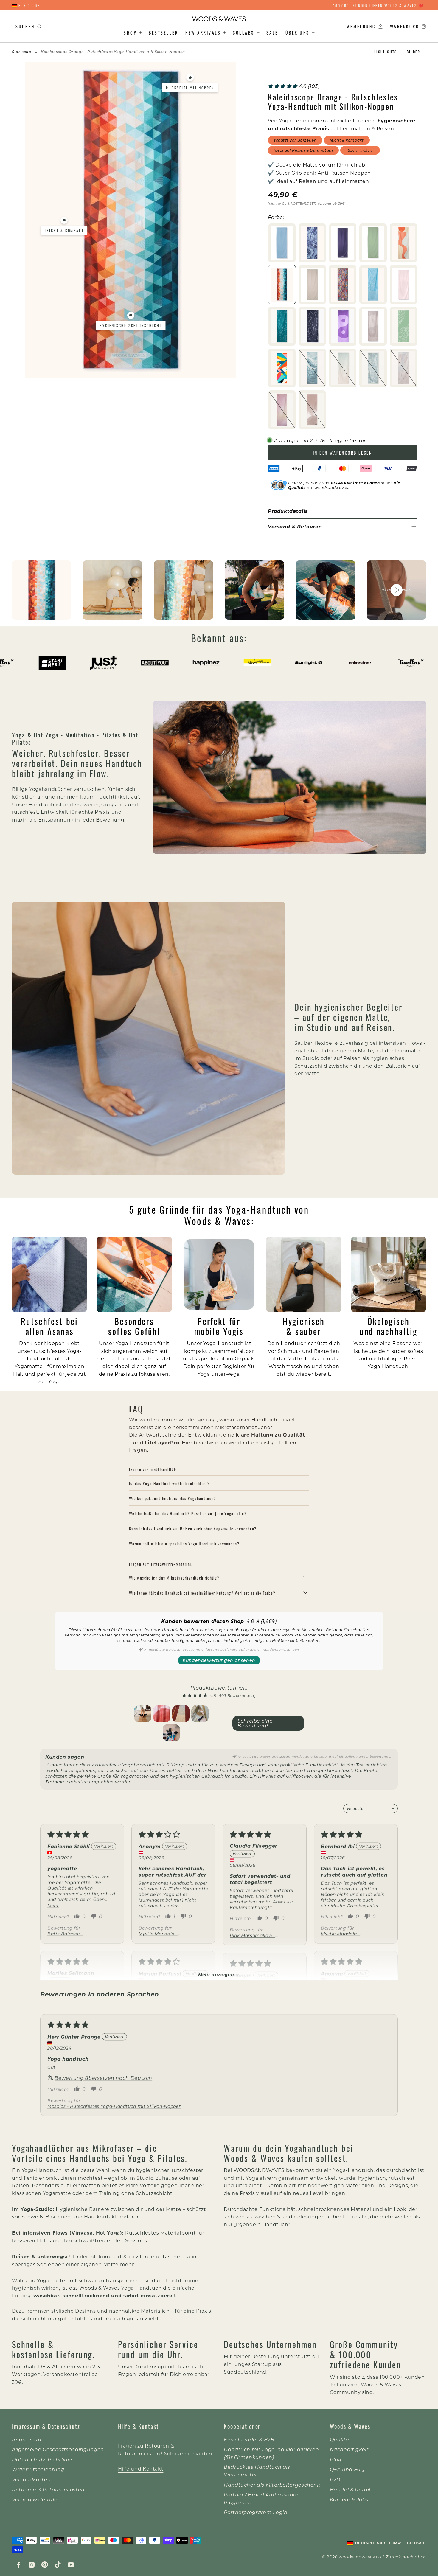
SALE (272, 32)
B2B (335, 2479)
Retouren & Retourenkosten (48, 2489)
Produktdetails (288, 511)
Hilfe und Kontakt (141, 2469)
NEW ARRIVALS (203, 32)
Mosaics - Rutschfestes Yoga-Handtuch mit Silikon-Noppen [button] (114, 2106)
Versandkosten (31, 2479)
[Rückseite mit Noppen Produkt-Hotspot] (190, 77)
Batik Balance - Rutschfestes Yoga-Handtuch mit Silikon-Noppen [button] (72, 1934)
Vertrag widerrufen (36, 2499)
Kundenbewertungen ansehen (219, 1660)
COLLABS (244, 32)
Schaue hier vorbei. (189, 2453)
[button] (283, 86)
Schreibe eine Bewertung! (255, 1723)
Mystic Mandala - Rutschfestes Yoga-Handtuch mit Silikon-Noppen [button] (164, 1934)
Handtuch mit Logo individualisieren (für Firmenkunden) (271, 2453)
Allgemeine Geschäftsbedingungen (58, 2449)
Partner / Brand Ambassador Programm (261, 2498)
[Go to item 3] (181, 1714)
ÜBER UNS (298, 32)
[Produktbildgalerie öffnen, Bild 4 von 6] (254, 590)
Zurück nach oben (406, 2557)
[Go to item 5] (171, 1733)
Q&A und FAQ (347, 2469)
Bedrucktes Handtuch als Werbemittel (257, 2471)
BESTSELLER (163, 32)
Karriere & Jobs (349, 2499)
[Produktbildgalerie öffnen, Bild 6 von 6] (397, 590)
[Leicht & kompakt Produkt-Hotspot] (64, 220)
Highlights (385, 52)
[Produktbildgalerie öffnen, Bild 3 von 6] (184, 590)
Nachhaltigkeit (349, 2449)
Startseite (21, 52)
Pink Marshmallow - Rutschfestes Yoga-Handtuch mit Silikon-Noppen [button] (255, 1936)
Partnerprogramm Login (256, 2512)
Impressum (27, 2439)
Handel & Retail (350, 2489)
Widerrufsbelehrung (38, 2469)
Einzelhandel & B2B (249, 2439)
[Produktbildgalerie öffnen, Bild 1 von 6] (41, 590)
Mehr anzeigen (216, 1975)
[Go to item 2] (162, 1714)
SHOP (130, 32)
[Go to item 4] (200, 1714)
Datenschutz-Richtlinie (42, 2459)
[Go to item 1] (143, 1714)
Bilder (413, 52)
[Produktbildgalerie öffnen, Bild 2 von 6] (112, 590)
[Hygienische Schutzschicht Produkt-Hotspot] (131, 315)
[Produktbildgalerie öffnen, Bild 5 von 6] (325, 590)
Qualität (341, 2439)
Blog (336, 2459)
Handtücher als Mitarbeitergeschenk (272, 2485)
